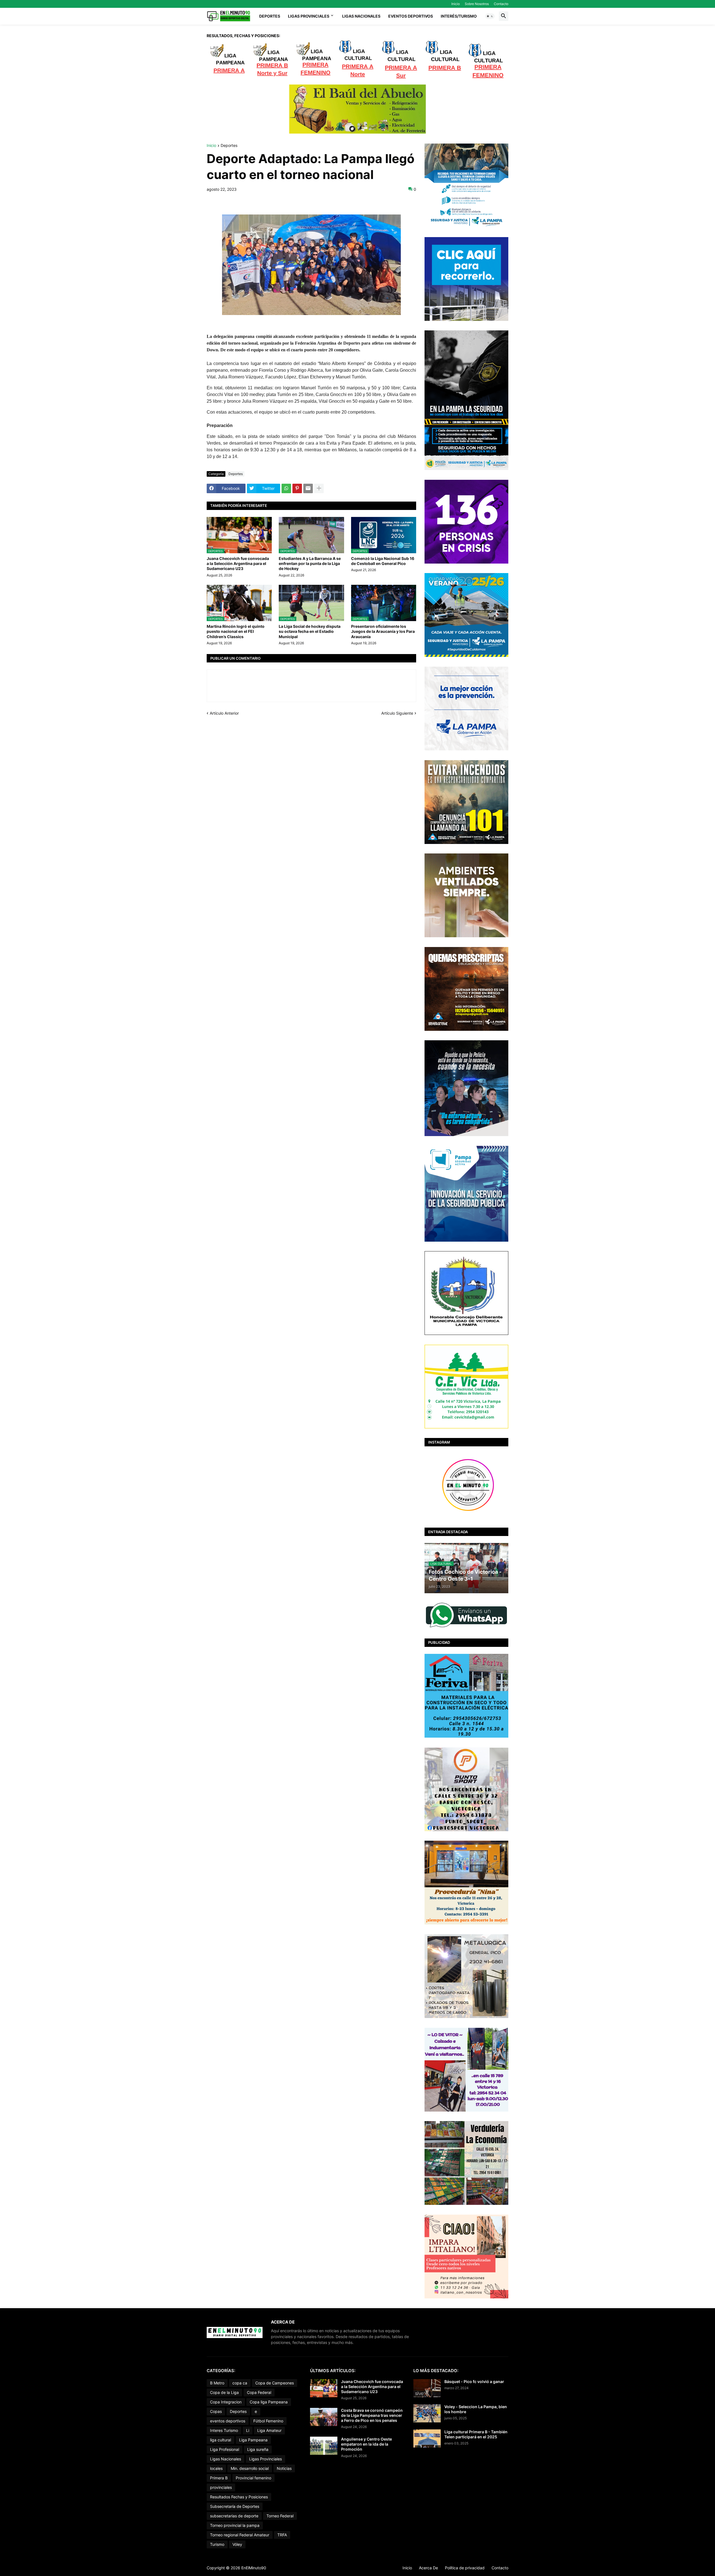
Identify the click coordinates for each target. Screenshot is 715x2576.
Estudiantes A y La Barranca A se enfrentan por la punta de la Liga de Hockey (310, 563)
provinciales (221, 2487)
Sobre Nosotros (477, 4)
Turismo (217, 2544)
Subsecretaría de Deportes (235, 2506)
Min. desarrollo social (250, 2468)
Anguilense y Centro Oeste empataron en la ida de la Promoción (366, 2444)
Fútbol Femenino (268, 2421)
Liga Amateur (269, 2430)
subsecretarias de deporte (234, 2516)
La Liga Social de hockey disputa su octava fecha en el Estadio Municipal (310, 631)
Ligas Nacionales (361, 16)
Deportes (270, 16)
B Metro (217, 2383)
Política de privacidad (465, 2568)
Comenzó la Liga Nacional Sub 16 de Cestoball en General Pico (383, 561)
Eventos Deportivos (411, 16)
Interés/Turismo (459, 16)
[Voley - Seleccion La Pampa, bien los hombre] (427, 2413)
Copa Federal (259, 2392)
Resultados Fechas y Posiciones (239, 2497)
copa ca (240, 2383)
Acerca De (428, 2568)
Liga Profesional (225, 2449)
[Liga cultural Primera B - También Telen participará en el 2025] (427, 2438)
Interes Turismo (224, 2430)
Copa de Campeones (275, 2383)
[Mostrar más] (319, 488)
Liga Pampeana (253, 2440)
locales (216, 2468)
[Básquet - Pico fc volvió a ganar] (427, 2388)
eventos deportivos (228, 2421)
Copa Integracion (226, 2402)
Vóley (237, 2544)
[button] (490, 16)
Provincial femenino (253, 2478)
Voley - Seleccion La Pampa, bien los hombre (476, 2409)
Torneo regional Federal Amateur (240, 2535)
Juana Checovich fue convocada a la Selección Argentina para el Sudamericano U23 (238, 563)
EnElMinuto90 (254, 2568)
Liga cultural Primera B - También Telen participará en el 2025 (476, 2434)
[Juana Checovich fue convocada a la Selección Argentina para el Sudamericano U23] (324, 2388)
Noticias (284, 2468)
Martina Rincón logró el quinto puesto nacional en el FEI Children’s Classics (236, 631)
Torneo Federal (280, 2516)
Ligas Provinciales (309, 16)
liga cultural (221, 2440)
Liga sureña (258, 2449)
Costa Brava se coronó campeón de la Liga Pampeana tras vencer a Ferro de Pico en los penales (372, 2415)
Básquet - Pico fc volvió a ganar (474, 2381)
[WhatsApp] (286, 488)
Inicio (456, 4)
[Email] (308, 488)
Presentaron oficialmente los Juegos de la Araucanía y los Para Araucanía (383, 631)
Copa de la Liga (224, 2392)
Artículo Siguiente (397, 713)
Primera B (219, 2478)
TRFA (282, 2535)
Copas (216, 2411)
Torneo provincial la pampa (235, 2525)
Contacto (501, 4)
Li (248, 2430)
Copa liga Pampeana (269, 2402)
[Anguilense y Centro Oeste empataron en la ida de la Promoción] (324, 2446)
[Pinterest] (297, 488)
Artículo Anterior (224, 713)
